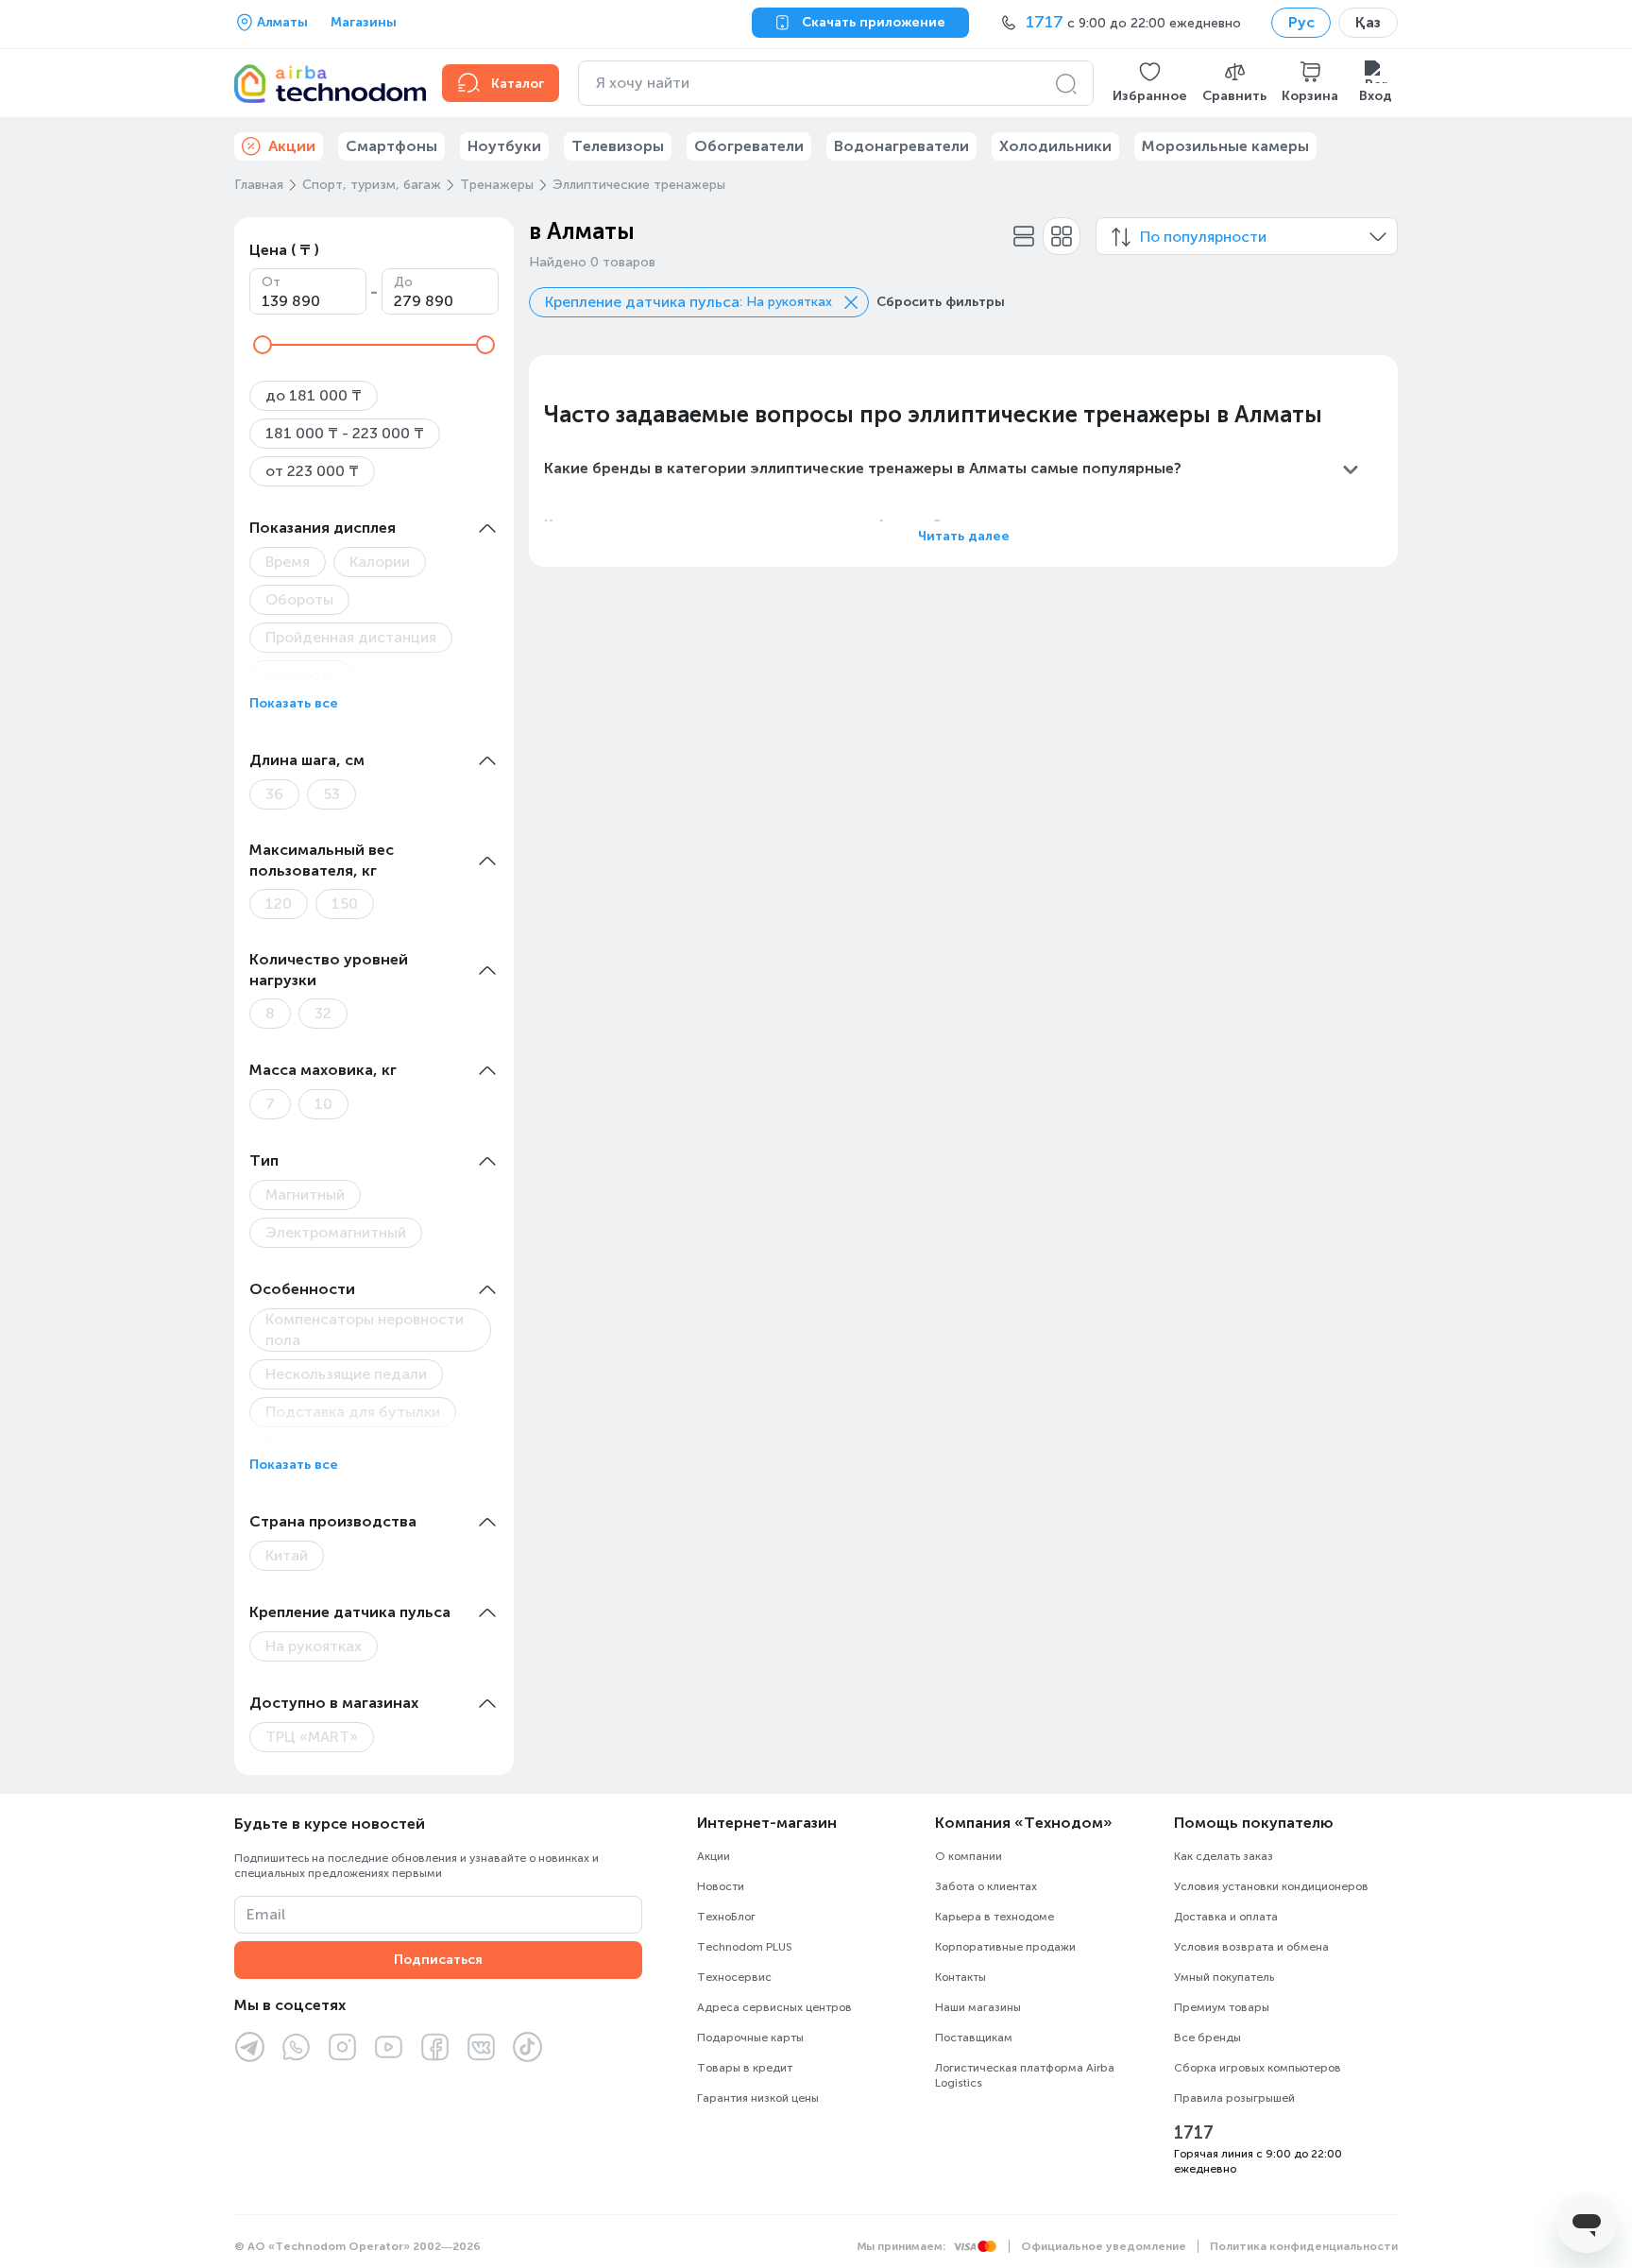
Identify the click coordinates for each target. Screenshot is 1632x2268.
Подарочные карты (750, 2038)
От (271, 282)
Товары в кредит (745, 2068)
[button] (1150, 83)
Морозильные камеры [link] (1225, 146)
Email (266, 1914)
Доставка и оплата (1226, 1917)
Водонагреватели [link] (901, 146)
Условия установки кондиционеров (1271, 1886)
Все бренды (1207, 2038)
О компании (969, 1856)
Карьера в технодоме (994, 1917)
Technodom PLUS (745, 1947)
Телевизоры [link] (618, 146)
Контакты (960, 1977)
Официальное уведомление (1104, 2246)
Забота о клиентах (986, 1886)
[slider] (263, 345)
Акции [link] (292, 146)
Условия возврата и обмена (1251, 1947)
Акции (714, 1856)
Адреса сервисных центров (774, 2007)
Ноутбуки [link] (504, 146)
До (403, 282)
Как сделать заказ (1224, 1856)
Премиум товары (1222, 2007)
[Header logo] (327, 83)
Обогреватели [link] (749, 146)
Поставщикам (974, 2038)
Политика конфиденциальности (1304, 2246)
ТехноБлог (726, 1917)
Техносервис (734, 1977)
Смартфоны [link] (391, 146)
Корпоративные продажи (1005, 1947)
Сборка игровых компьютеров (1258, 2068)
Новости (721, 1886)
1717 (1194, 2133)
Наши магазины (978, 2007)
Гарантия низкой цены (758, 2098)
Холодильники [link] (1055, 146)
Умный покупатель (1224, 1977)
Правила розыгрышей (1234, 2098)
